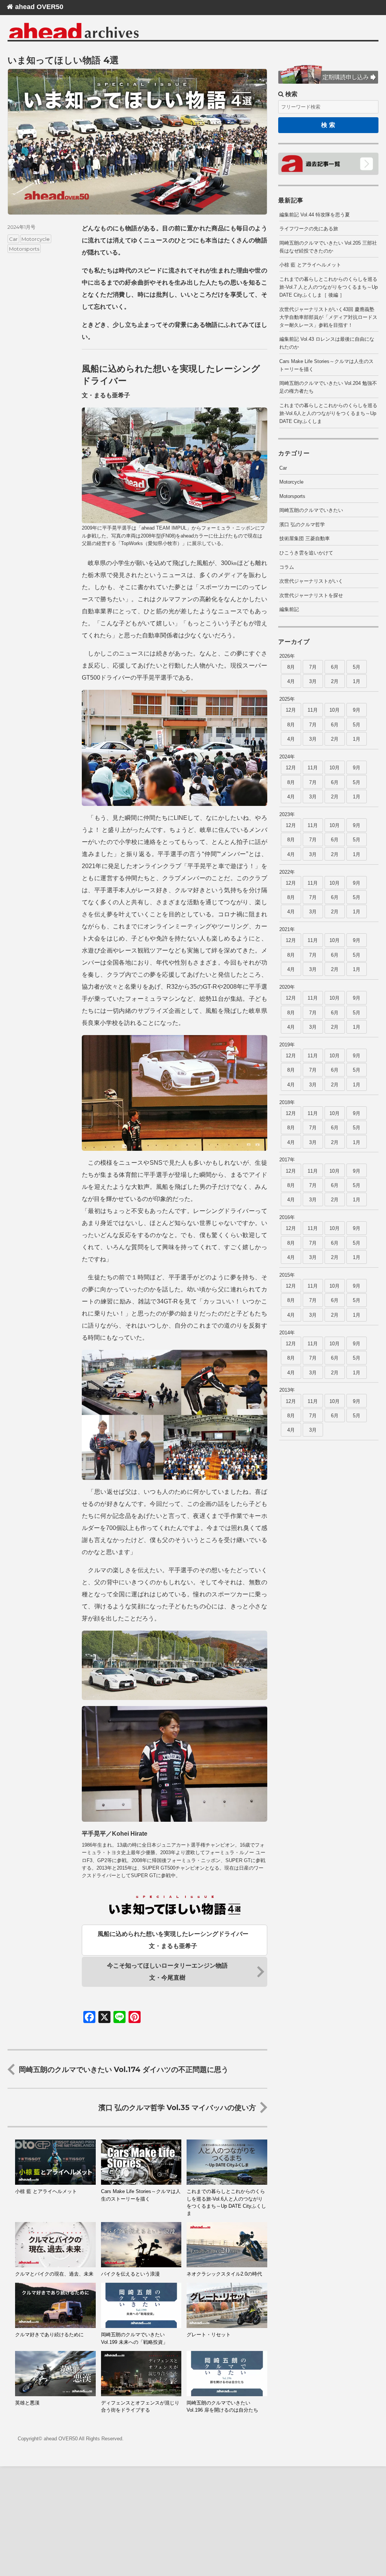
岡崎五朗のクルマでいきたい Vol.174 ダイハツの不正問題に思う (124, 2069)
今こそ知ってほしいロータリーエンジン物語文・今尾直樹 (167, 1972)
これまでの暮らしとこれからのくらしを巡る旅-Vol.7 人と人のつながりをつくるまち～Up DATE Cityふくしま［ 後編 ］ (329, 287)
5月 (357, 667)
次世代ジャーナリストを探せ (311, 595)
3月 (313, 681)
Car (13, 239)
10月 (335, 710)
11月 (313, 710)
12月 (291, 710)
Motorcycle (36, 239)
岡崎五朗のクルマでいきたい (311, 510)
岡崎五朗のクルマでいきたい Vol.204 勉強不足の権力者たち (328, 387)
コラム (287, 567)
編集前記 (289, 609)
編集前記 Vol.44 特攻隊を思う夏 (315, 215)
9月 (357, 710)
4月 (291, 681)
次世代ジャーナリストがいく (311, 581)
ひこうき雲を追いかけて (306, 553)
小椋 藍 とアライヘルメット (310, 265)
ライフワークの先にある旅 (309, 229)
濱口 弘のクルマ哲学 (302, 525)
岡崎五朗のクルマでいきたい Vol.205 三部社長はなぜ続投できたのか (328, 247)
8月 (291, 667)
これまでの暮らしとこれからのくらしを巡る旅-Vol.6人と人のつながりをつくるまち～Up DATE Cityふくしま (328, 413)
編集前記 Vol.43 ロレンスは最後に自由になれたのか (327, 343)
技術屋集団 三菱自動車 (305, 538)
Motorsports (24, 248)
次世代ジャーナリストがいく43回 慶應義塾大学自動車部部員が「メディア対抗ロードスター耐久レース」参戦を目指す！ (328, 317)
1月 (357, 681)
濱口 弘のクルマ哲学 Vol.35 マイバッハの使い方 (177, 2107)
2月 (335, 681)
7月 (313, 667)
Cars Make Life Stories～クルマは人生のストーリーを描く (326, 365)
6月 (335, 667)
